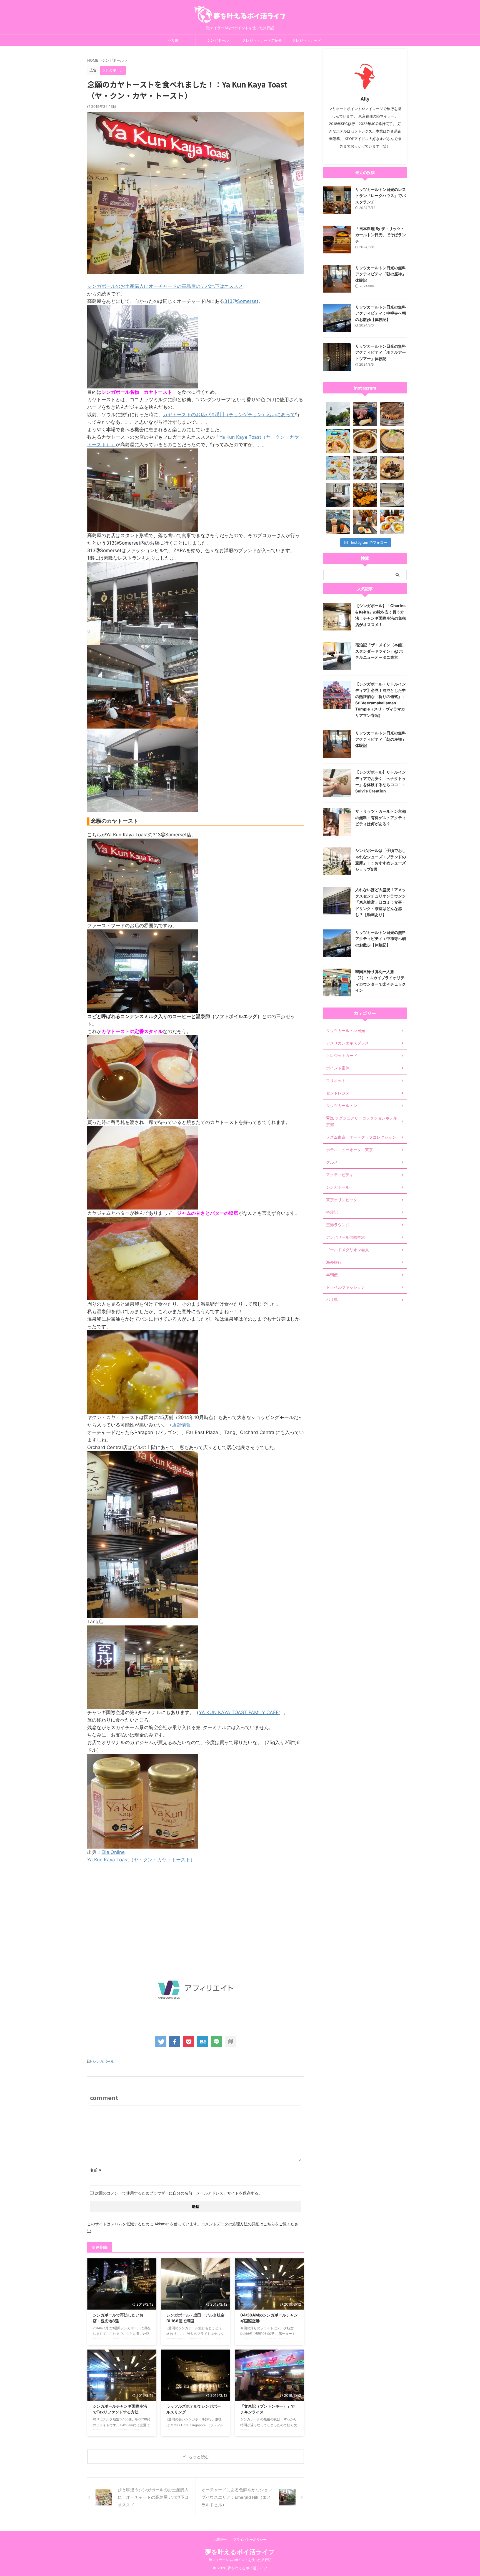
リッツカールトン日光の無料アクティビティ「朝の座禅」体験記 (381, 274)
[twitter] (161, 2042)
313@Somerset (241, 301)
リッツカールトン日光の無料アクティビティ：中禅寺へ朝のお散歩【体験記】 (381, 313)
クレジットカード (307, 40)
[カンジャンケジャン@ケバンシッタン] (392, 468)
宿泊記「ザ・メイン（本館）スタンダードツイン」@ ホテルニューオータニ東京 (381, 651)
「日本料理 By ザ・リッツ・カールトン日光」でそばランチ (381, 235)
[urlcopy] (230, 2042)
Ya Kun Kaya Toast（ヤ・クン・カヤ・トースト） (141, 1860)
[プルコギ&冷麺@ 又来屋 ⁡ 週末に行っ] (392, 414)
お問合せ (221, 2539)
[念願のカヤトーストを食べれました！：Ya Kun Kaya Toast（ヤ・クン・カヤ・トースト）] (202, 2042)
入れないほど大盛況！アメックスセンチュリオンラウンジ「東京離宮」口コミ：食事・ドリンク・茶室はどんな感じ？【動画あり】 (381, 902)
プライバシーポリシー (250, 2539)
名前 (96, 2170)
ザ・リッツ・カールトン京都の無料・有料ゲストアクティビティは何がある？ (381, 817)
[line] (216, 2042)
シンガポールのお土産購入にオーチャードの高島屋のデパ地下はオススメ (165, 286)
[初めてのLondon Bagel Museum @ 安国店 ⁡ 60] (365, 495)
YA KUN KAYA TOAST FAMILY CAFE (239, 1712)
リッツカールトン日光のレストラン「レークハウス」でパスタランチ (381, 196)
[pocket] (189, 2042)
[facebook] (175, 2042)
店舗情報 (181, 1425)
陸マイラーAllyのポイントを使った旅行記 (240, 2560)
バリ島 (173, 40)
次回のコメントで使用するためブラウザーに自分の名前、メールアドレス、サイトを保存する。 (179, 2193)
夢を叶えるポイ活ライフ (240, 2552)
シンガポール (218, 40)
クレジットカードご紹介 (262, 40)
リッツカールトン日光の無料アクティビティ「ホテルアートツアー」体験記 (381, 352)
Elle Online (113, 1852)
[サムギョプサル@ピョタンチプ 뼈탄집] (365, 414)
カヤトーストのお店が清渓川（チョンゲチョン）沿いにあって (229, 415)
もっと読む (199, 2457)
